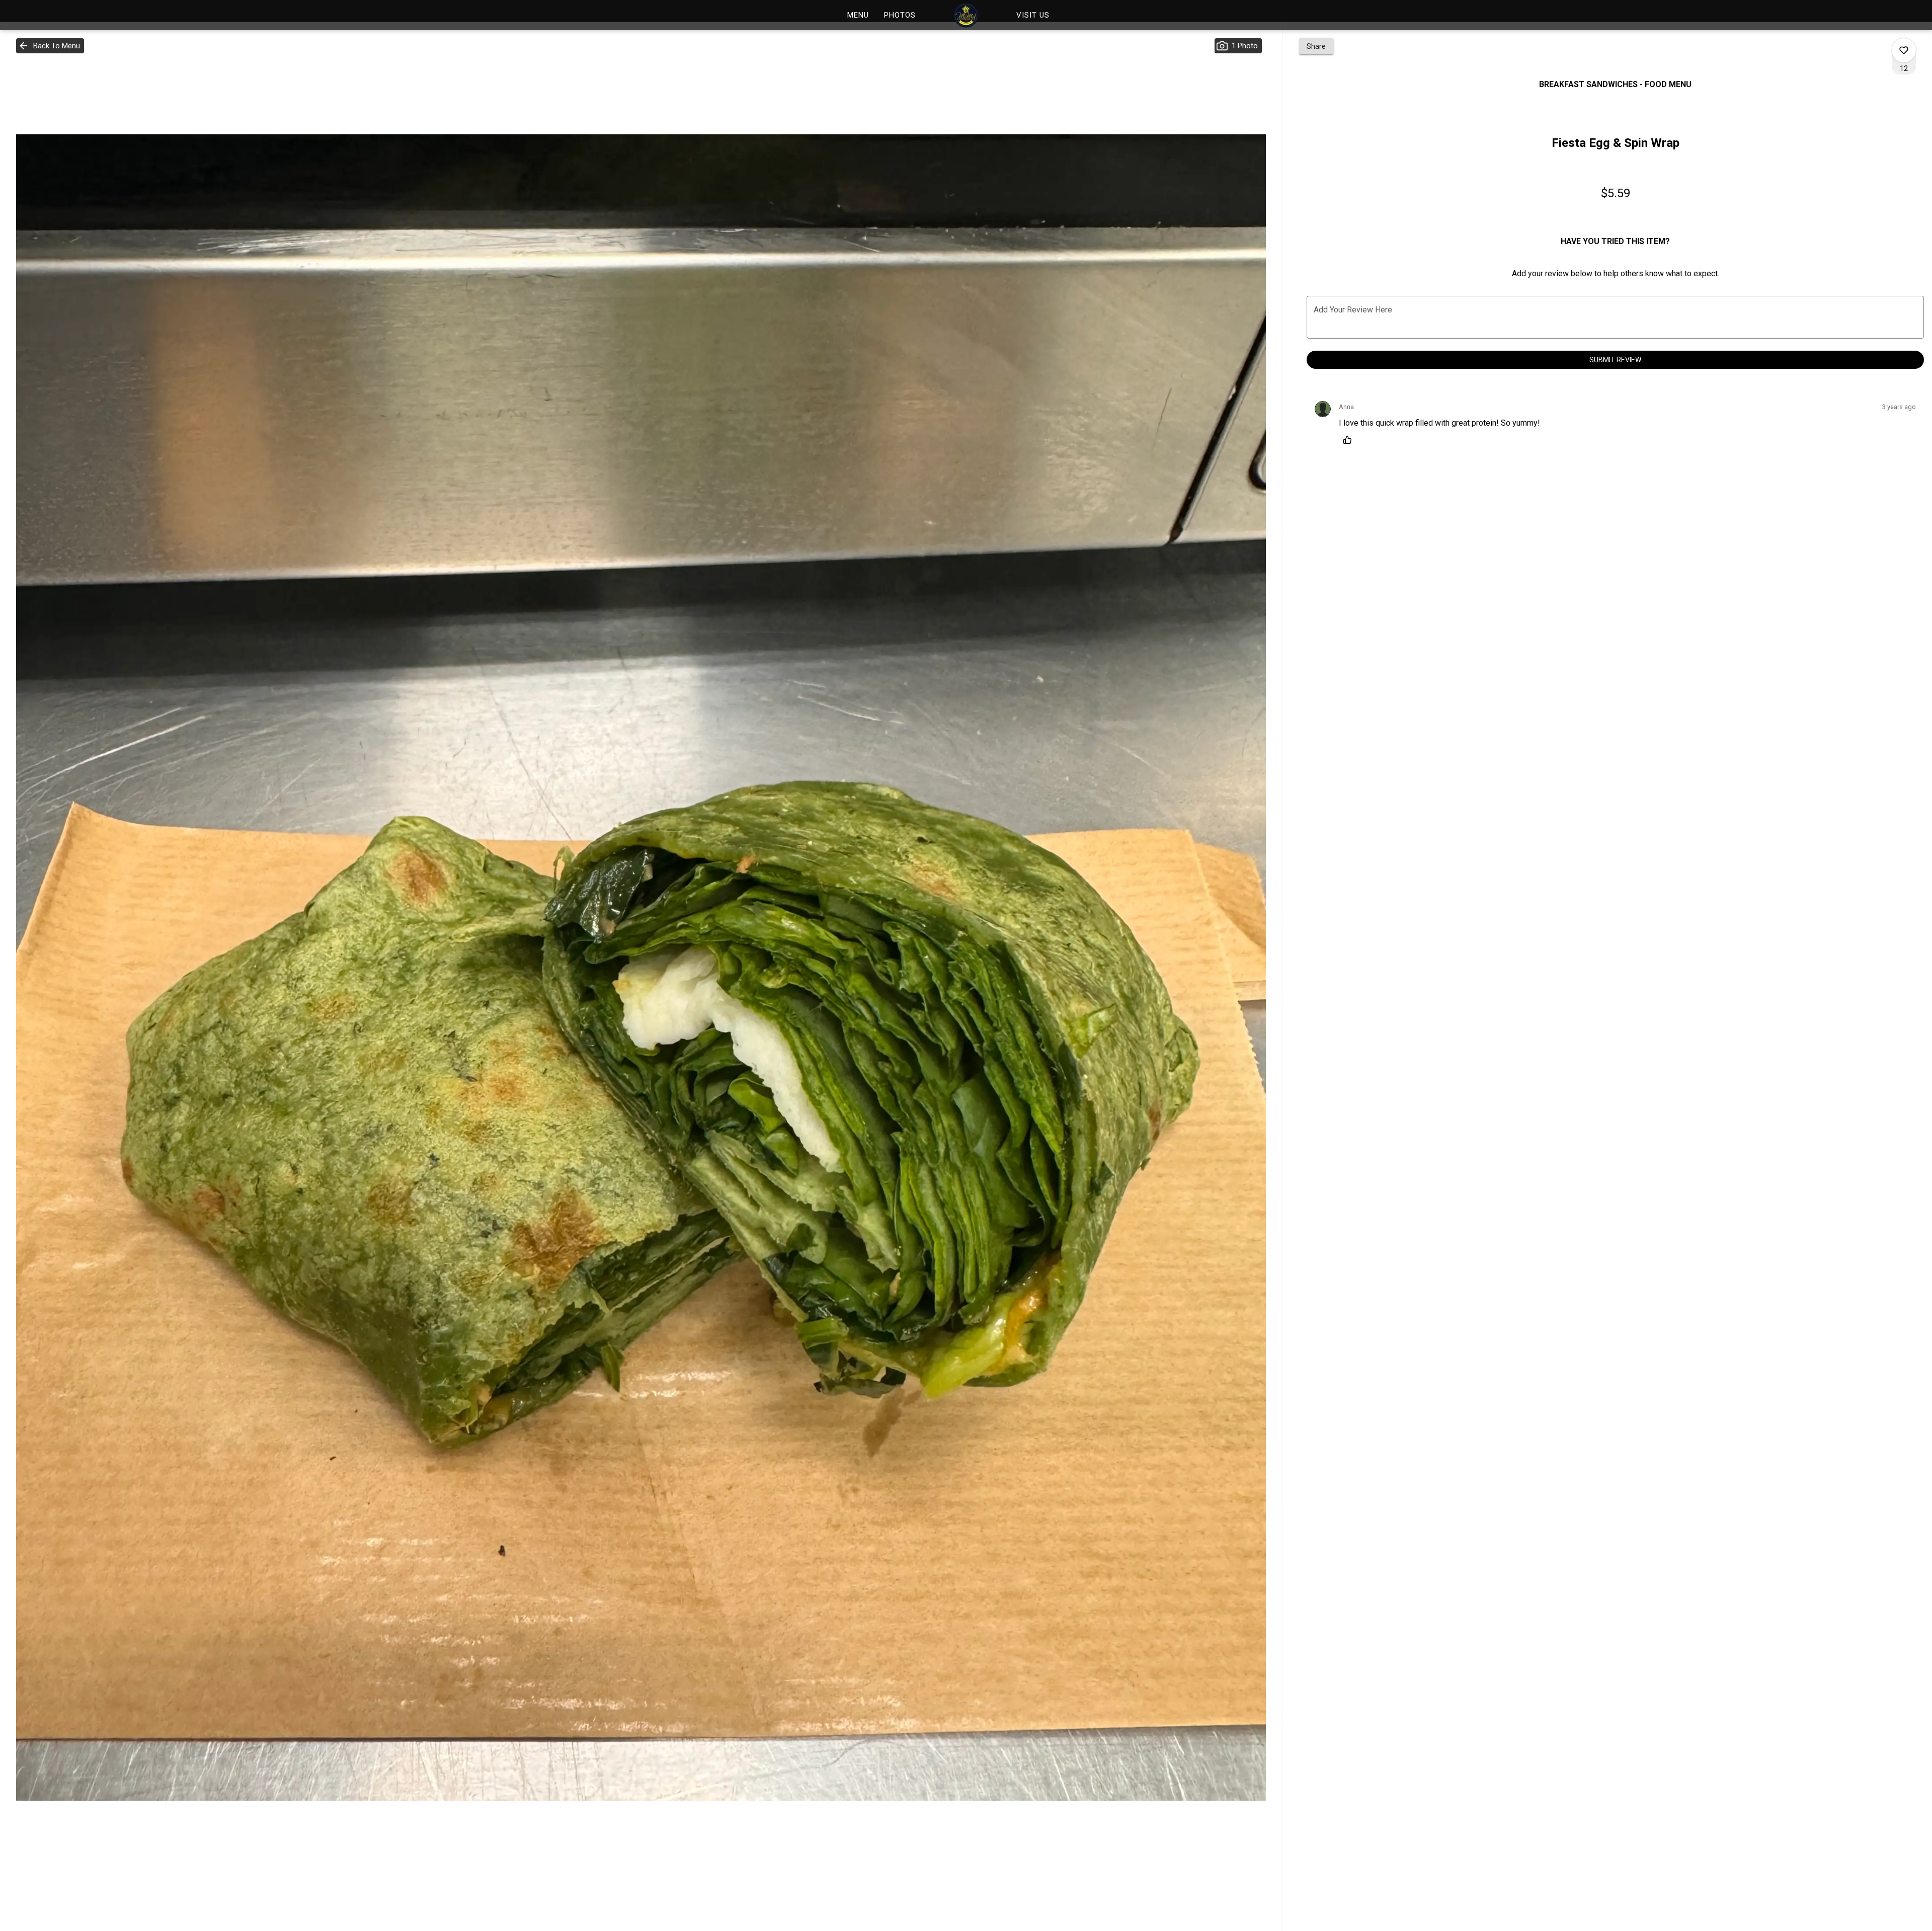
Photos (900, 15)
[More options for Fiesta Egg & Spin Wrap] (1904, 50)
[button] (50, 46)
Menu (858, 15)
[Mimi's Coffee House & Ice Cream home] (966, 15)
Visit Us (1033, 15)
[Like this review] (1350, 440)
